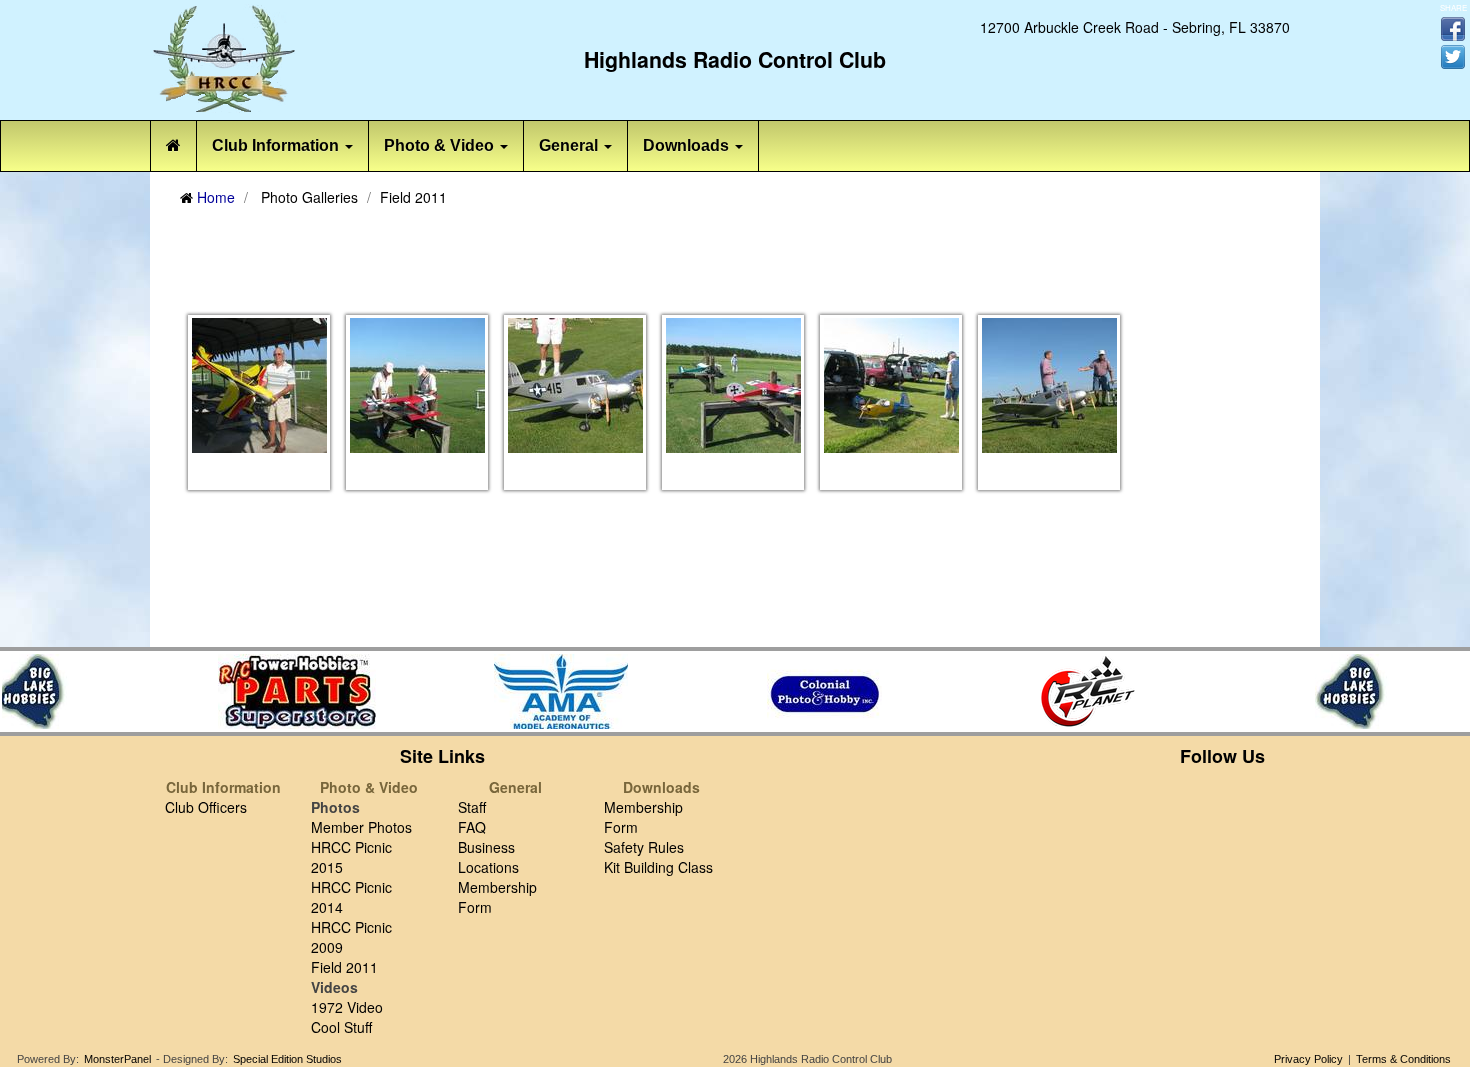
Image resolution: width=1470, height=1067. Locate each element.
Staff (472, 807)
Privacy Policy (1308, 1059)
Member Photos (361, 827)
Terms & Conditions (1403, 1059)
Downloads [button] (688, 145)
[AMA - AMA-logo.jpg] (556, 691)
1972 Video (347, 1007)
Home (216, 197)
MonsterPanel (117, 1059)
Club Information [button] (277, 145)
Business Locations (488, 857)
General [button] (570, 145)
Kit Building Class (658, 867)
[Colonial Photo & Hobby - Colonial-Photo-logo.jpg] (820, 691)
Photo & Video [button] (441, 145)
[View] (259, 384)
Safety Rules (644, 847)
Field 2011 (344, 967)
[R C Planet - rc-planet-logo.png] (1084, 691)
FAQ (472, 827)
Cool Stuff (341, 1027)
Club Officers (206, 807)
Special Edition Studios (287, 1059)
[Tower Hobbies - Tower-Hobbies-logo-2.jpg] (292, 691)
